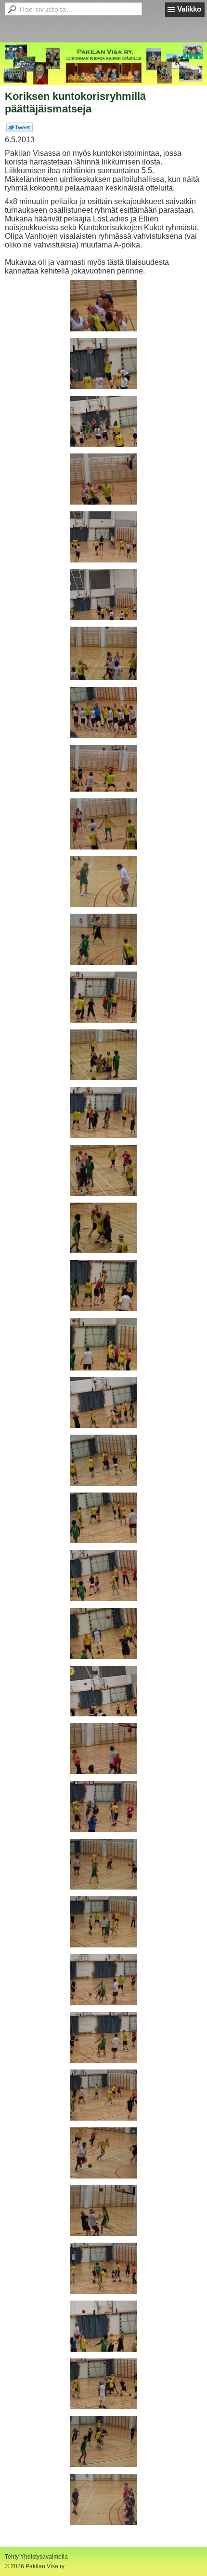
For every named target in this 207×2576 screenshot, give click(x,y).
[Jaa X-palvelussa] (19, 130)
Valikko (189, 9)
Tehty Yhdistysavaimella (36, 2557)
